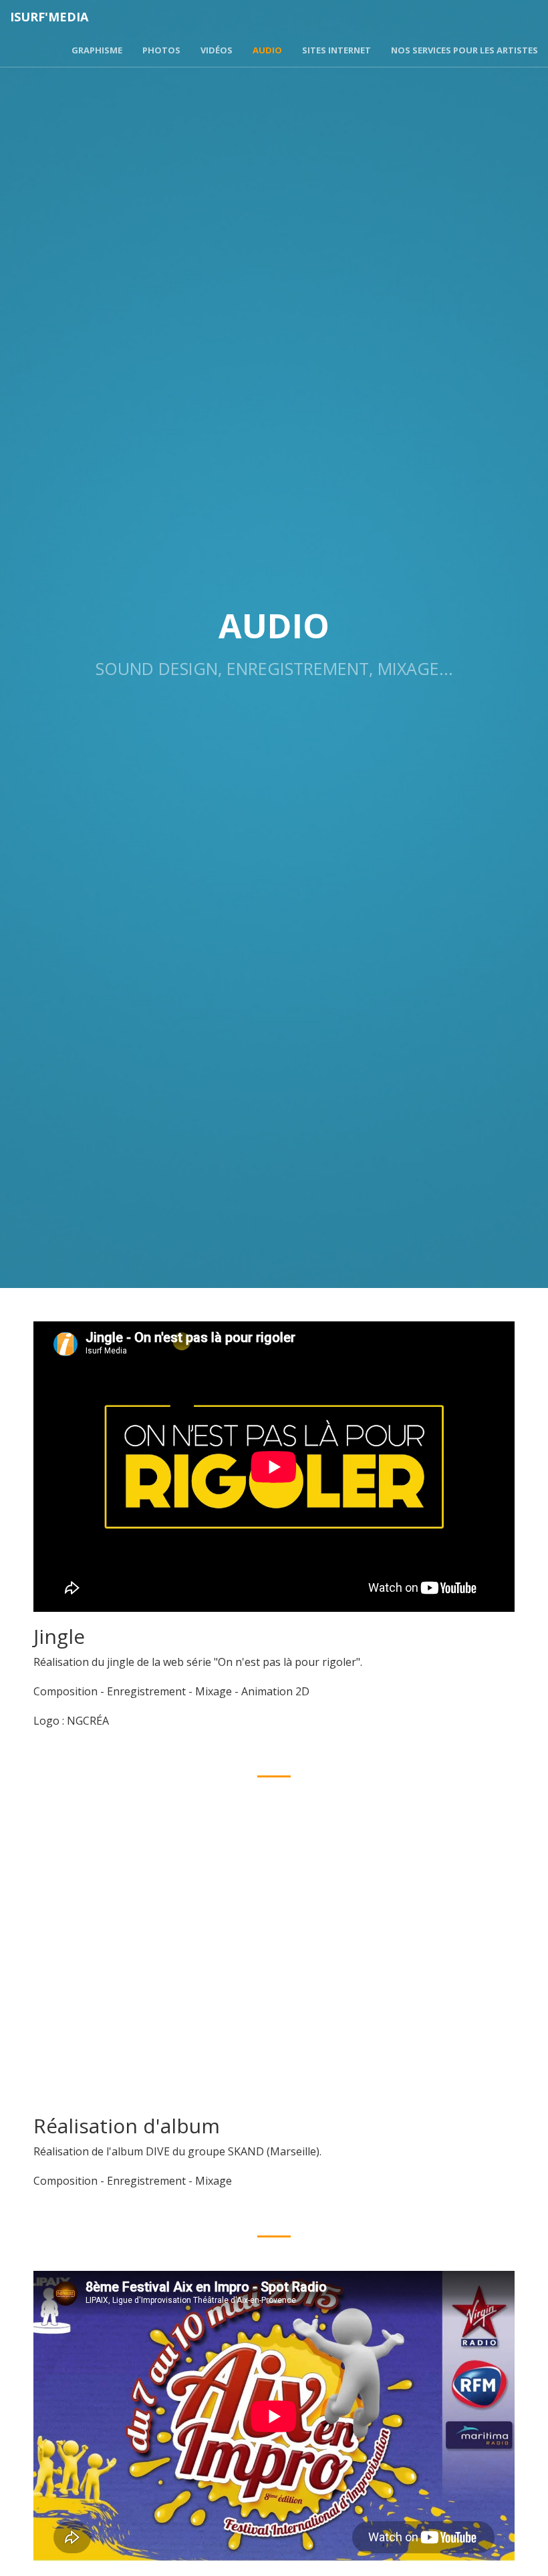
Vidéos (217, 50)
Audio (267, 50)
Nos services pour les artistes (464, 50)
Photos (161, 50)
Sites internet (336, 50)
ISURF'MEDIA (49, 17)
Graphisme (97, 50)
